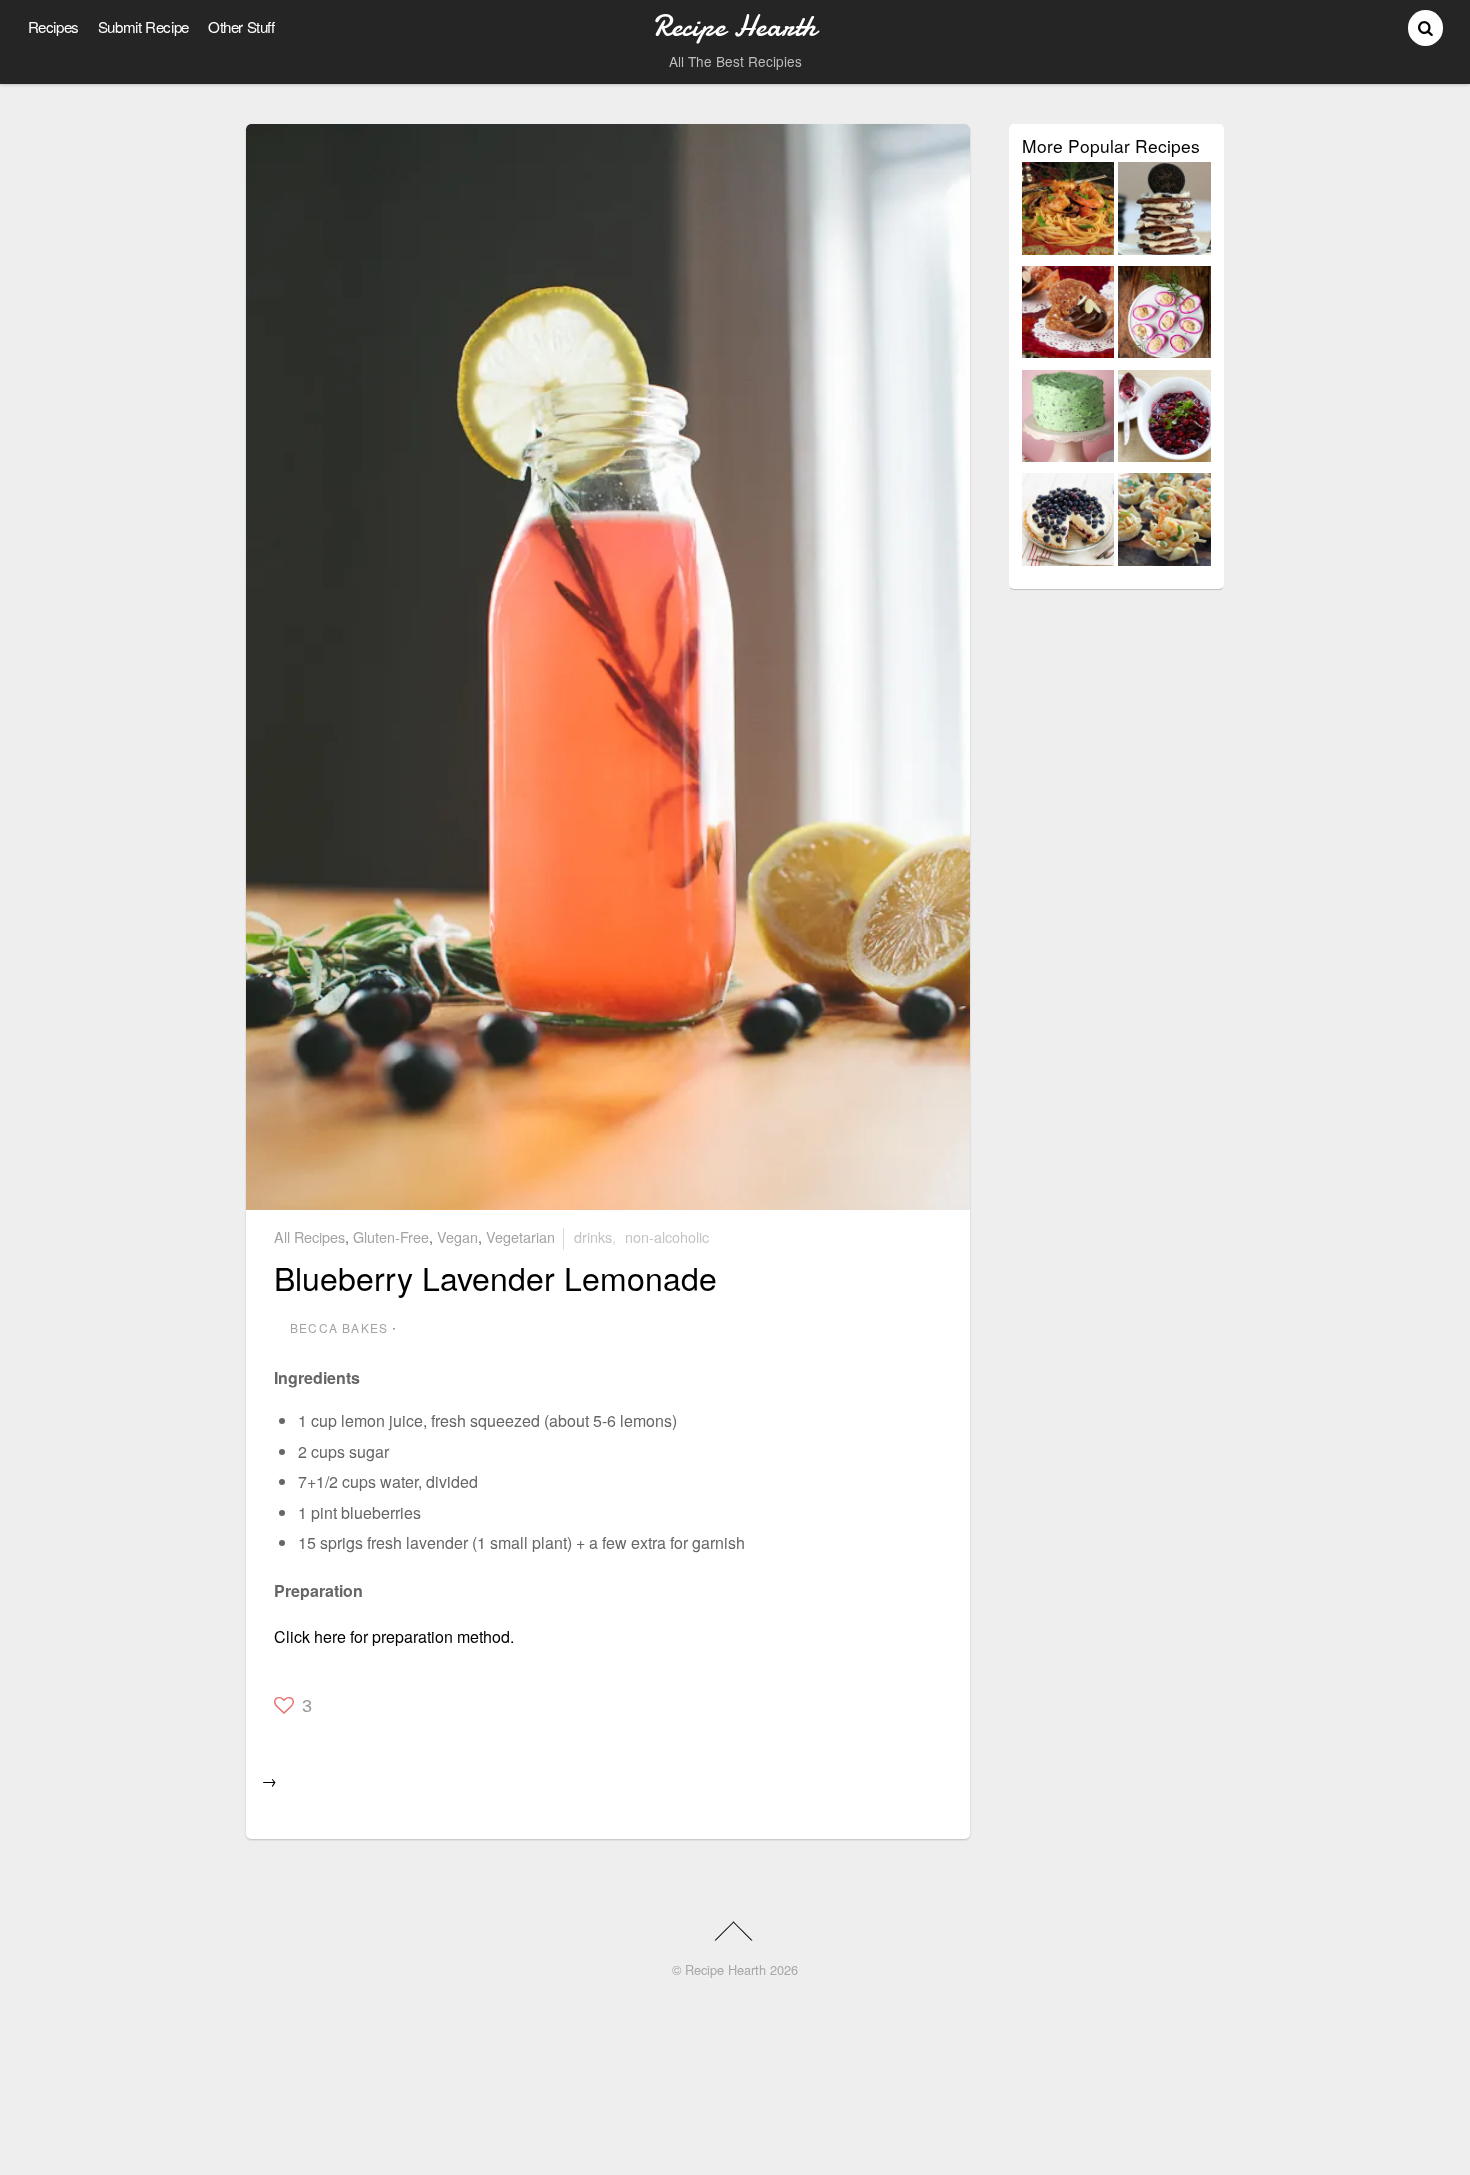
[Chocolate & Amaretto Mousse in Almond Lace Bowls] (1068, 316)
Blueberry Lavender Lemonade (495, 1277)
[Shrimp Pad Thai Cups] (1164, 523)
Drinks (593, 1236)
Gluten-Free (391, 1236)
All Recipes (309, 1236)
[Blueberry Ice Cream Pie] (1068, 523)
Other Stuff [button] (241, 26)
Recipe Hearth (725, 1969)
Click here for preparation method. (394, 1636)
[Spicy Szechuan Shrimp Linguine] (1068, 212)
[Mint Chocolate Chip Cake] (1068, 420)
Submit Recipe (143, 26)
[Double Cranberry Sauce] (1164, 420)
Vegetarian (520, 1236)
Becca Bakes (339, 1327)
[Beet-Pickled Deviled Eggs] (1164, 316)
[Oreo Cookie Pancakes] (1164, 212)
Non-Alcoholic (667, 1236)
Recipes (53, 26)
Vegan (457, 1236)
